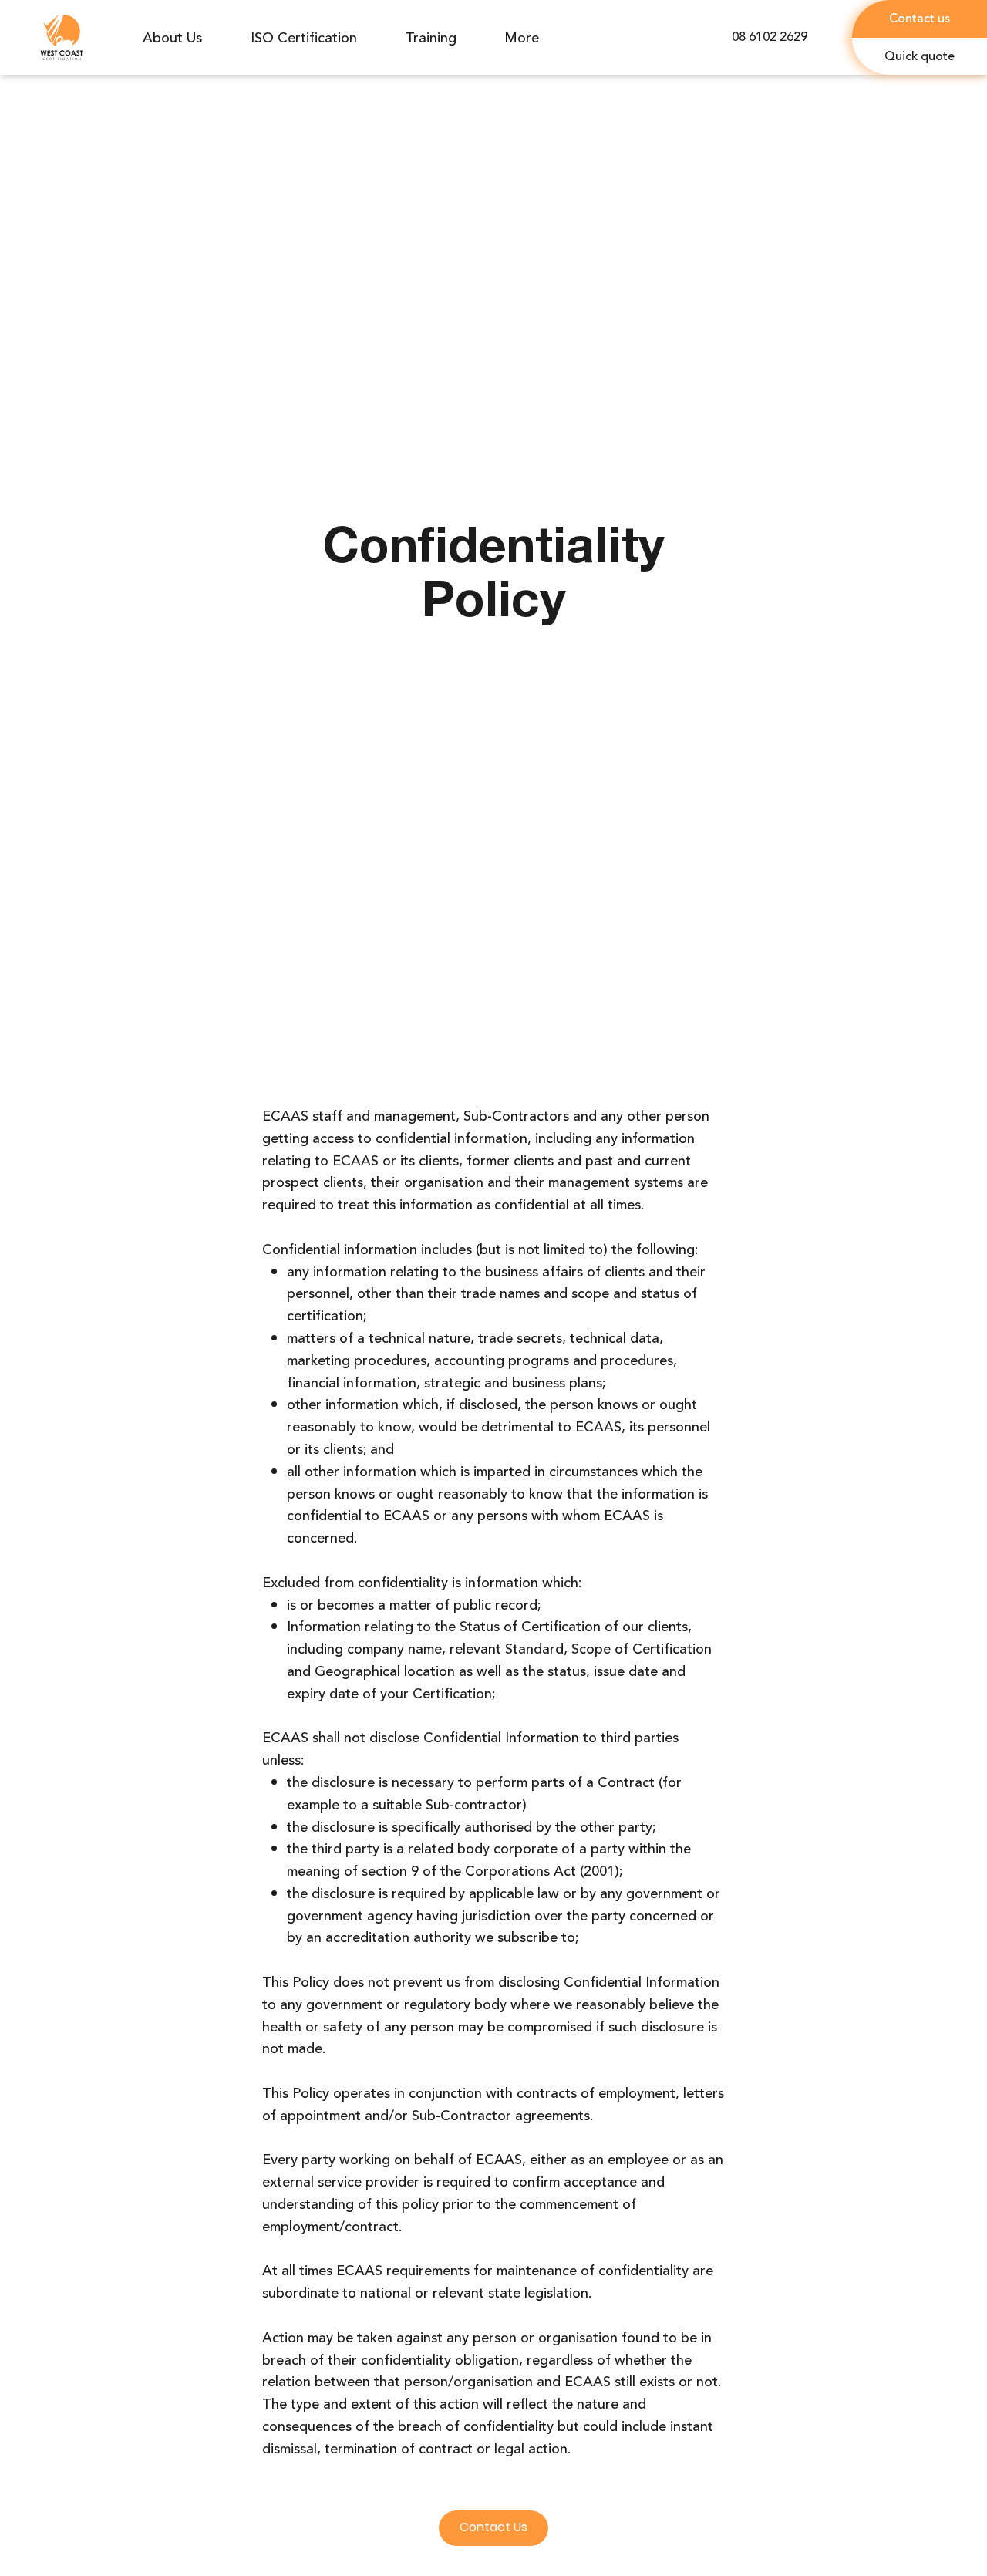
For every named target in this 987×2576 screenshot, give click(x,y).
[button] (920, 57)
